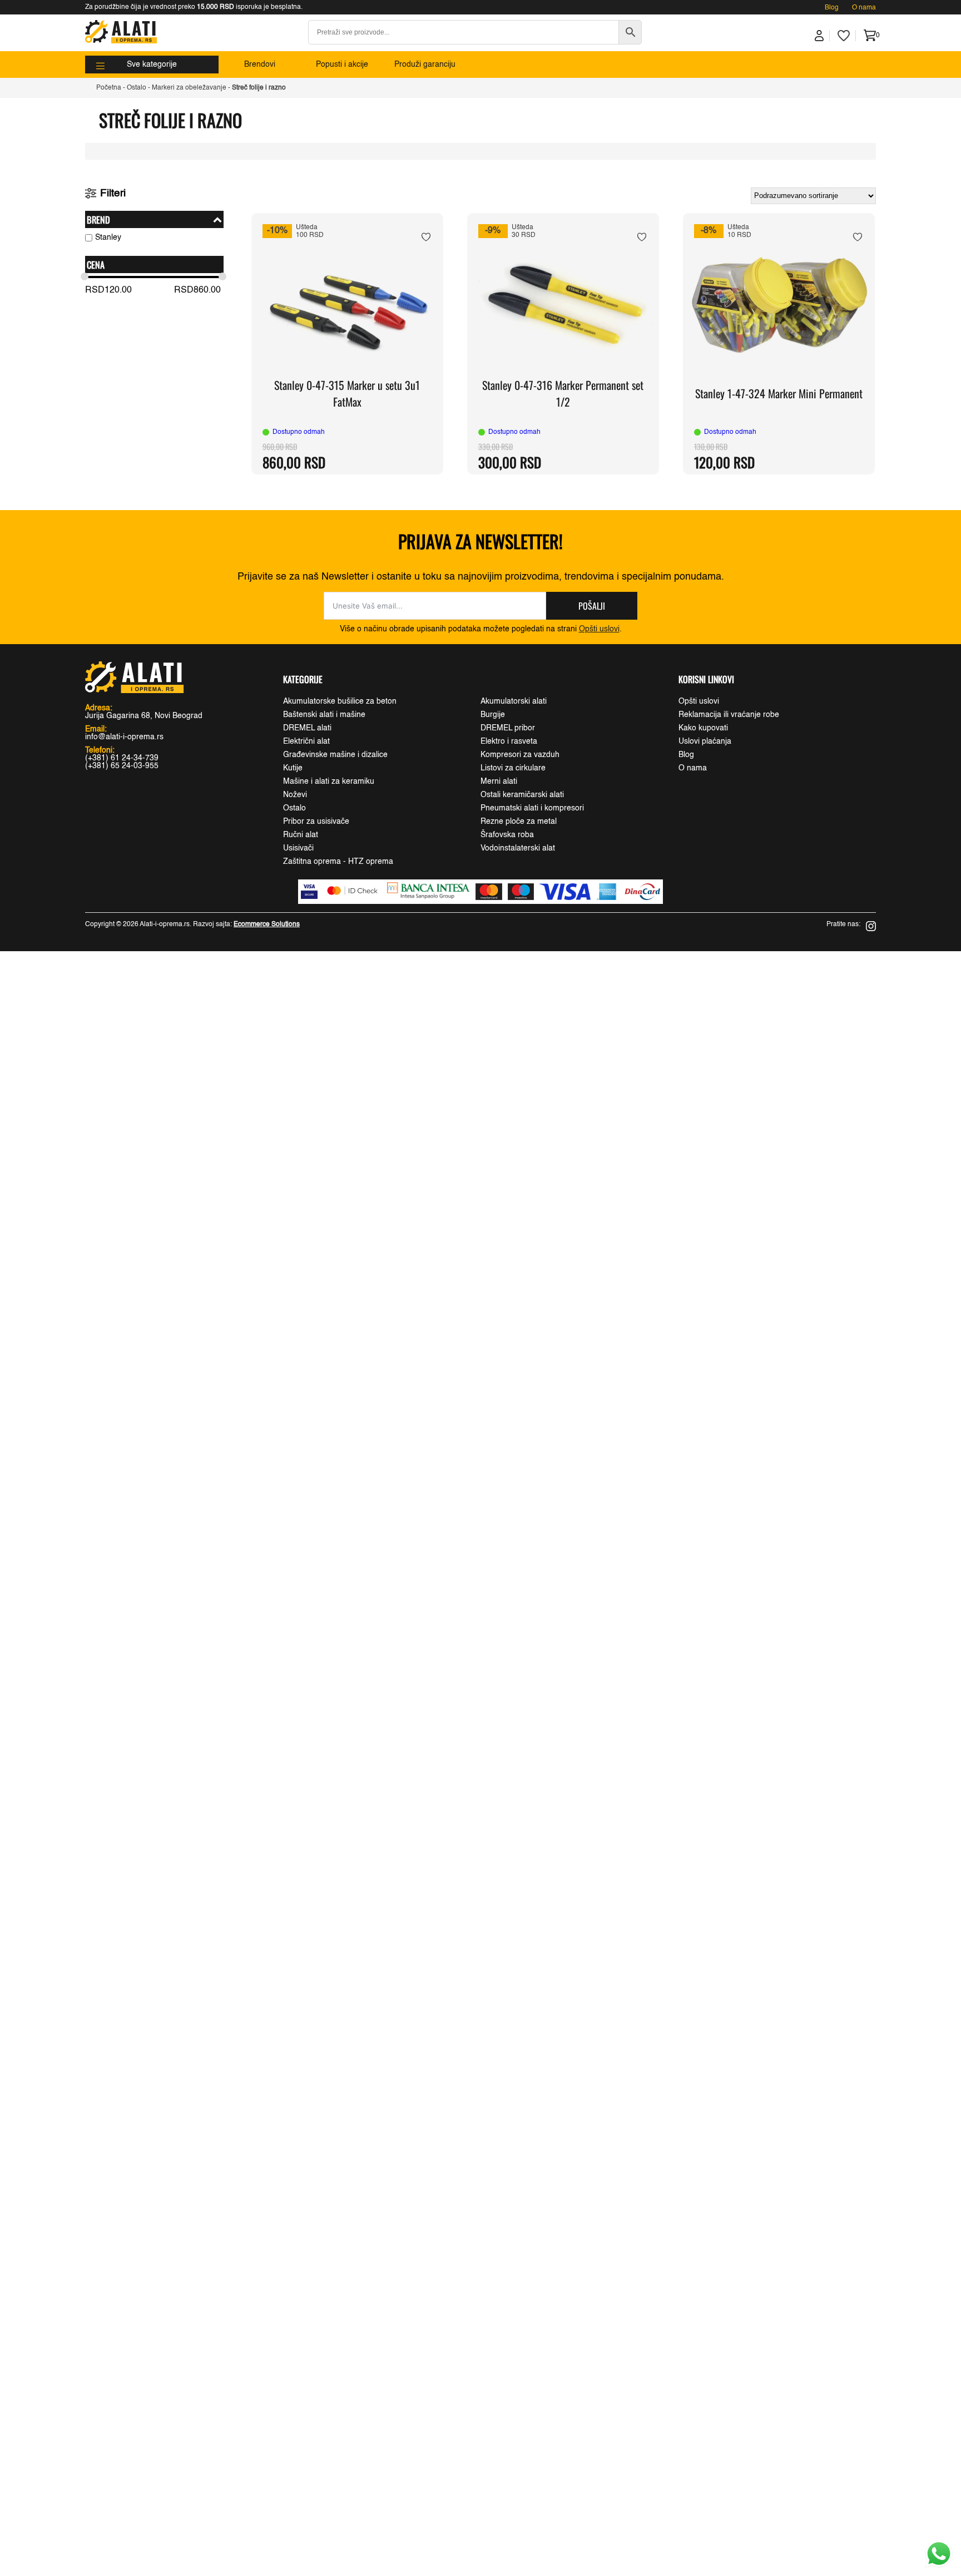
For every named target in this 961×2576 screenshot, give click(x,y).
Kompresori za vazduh (520, 755)
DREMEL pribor (508, 728)
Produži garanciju (425, 65)
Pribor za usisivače (316, 822)
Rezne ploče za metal (519, 822)
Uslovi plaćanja (705, 741)
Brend (98, 219)
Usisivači (298, 848)
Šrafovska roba (507, 835)
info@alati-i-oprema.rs (124, 737)
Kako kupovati (703, 728)
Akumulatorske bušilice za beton (340, 701)
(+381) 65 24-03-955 (122, 766)
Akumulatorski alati (514, 701)
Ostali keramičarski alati (522, 795)
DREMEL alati (307, 728)
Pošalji (592, 606)
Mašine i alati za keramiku (329, 782)
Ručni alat (301, 835)
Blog (832, 8)
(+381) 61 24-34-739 (122, 758)
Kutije (293, 768)
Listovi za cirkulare (513, 768)
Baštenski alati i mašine (324, 715)
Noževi (295, 795)
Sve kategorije (152, 65)
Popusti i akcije (342, 65)
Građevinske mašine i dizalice (335, 755)
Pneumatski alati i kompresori (532, 808)
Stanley (108, 238)
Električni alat (306, 741)
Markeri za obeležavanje (189, 88)
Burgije (493, 715)
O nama (864, 8)
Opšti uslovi (599, 629)
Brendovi (260, 65)
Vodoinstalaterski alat (518, 848)
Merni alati (499, 782)
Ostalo (137, 88)
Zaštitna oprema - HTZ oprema (338, 862)
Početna (109, 88)
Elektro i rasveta (509, 741)
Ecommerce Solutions (267, 924)
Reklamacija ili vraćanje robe (729, 715)
